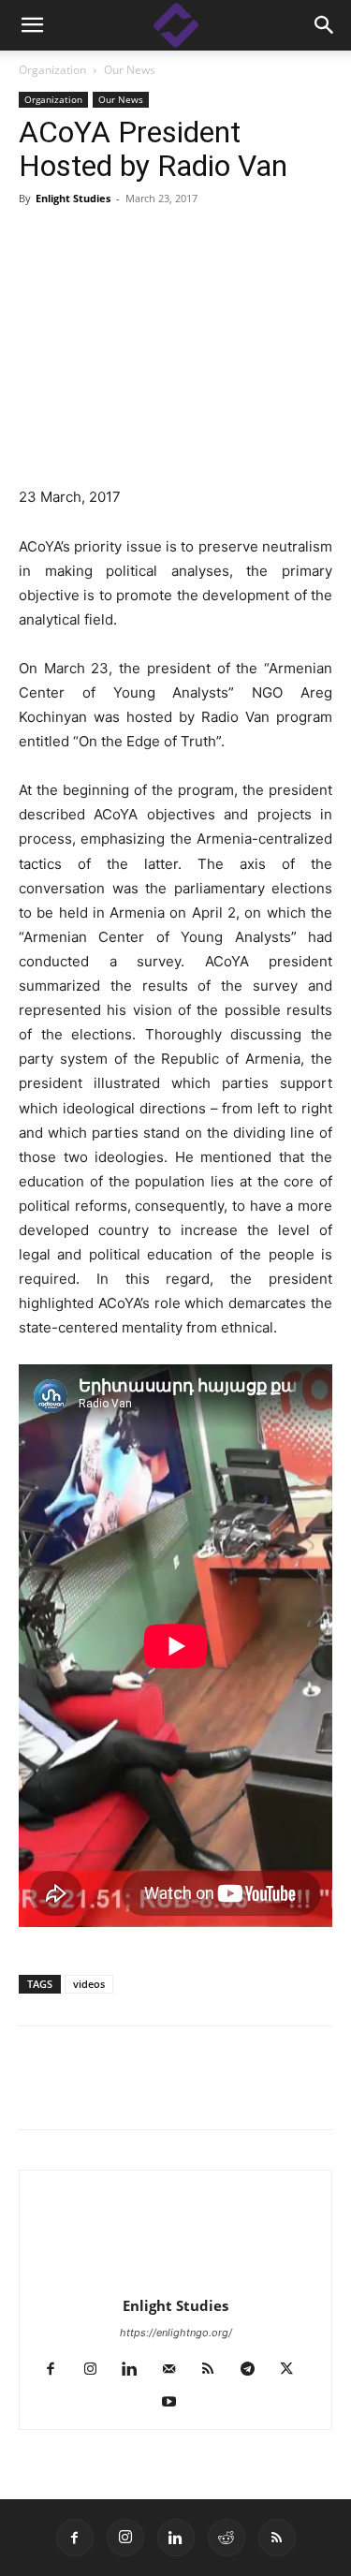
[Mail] (175, 2370)
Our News (130, 70)
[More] (297, 2091)
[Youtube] (175, 2403)
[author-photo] (176, 2280)
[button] (325, 25)
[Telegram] (210, 2091)
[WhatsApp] (253, 2091)
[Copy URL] (167, 2091)
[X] (124, 2091)
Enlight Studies (73, 198)
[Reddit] (227, 2538)
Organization (52, 70)
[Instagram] (97, 2370)
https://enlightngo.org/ (176, 2333)
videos (89, 1984)
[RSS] (215, 2370)
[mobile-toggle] (32, 25)
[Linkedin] (80, 2091)
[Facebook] (37, 2091)
